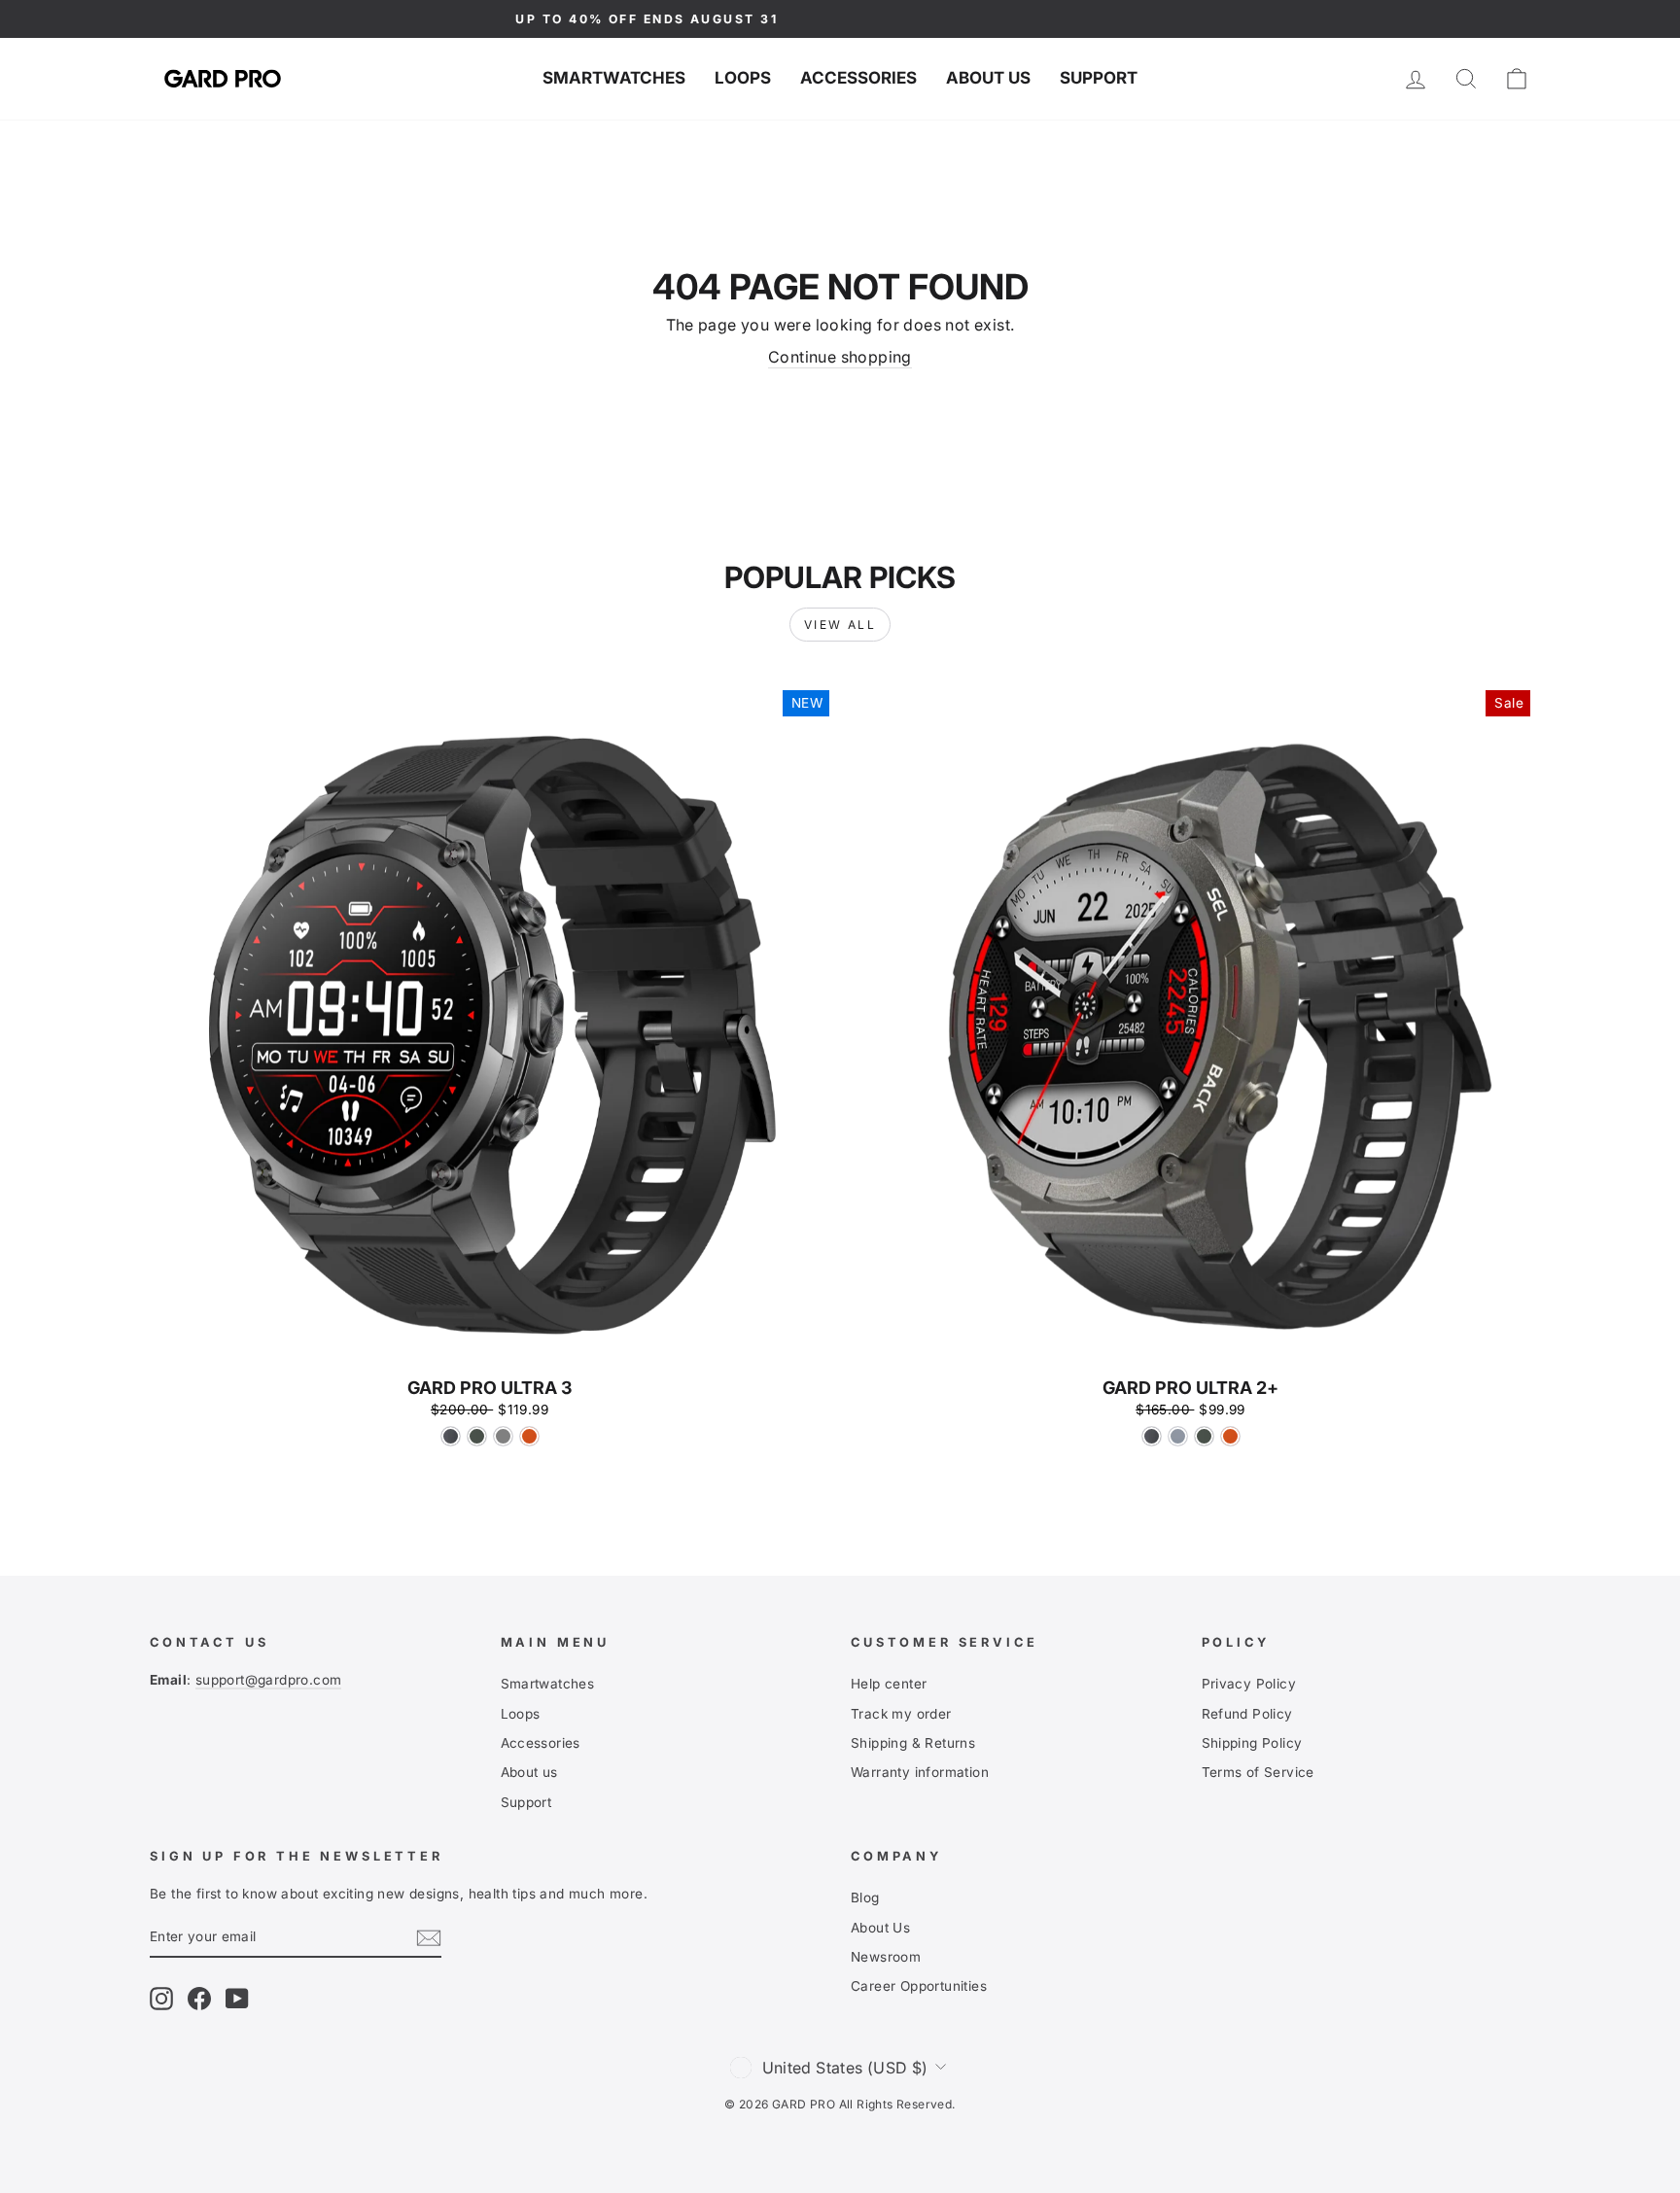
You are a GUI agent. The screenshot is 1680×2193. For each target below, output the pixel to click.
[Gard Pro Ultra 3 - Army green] (477, 1436)
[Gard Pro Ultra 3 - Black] (451, 1436)
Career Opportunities (919, 1986)
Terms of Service (1258, 1772)
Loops (743, 78)
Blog (865, 1897)
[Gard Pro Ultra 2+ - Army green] (1204, 1436)
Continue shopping (840, 357)
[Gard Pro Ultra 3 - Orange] (529, 1436)
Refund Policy (1247, 1714)
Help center (889, 1684)
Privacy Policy (1249, 1684)
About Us (880, 1928)
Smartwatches (614, 78)
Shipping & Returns (913, 1743)
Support (1099, 78)
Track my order (901, 1714)
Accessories (858, 78)
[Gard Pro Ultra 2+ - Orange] (1230, 1436)
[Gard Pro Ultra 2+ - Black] (1152, 1436)
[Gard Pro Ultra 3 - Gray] (503, 1436)
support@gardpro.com (269, 1680)
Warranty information (920, 1772)
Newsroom (886, 1957)
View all (840, 625)
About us (988, 78)
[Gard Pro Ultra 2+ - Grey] (1178, 1436)
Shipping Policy (1252, 1743)
